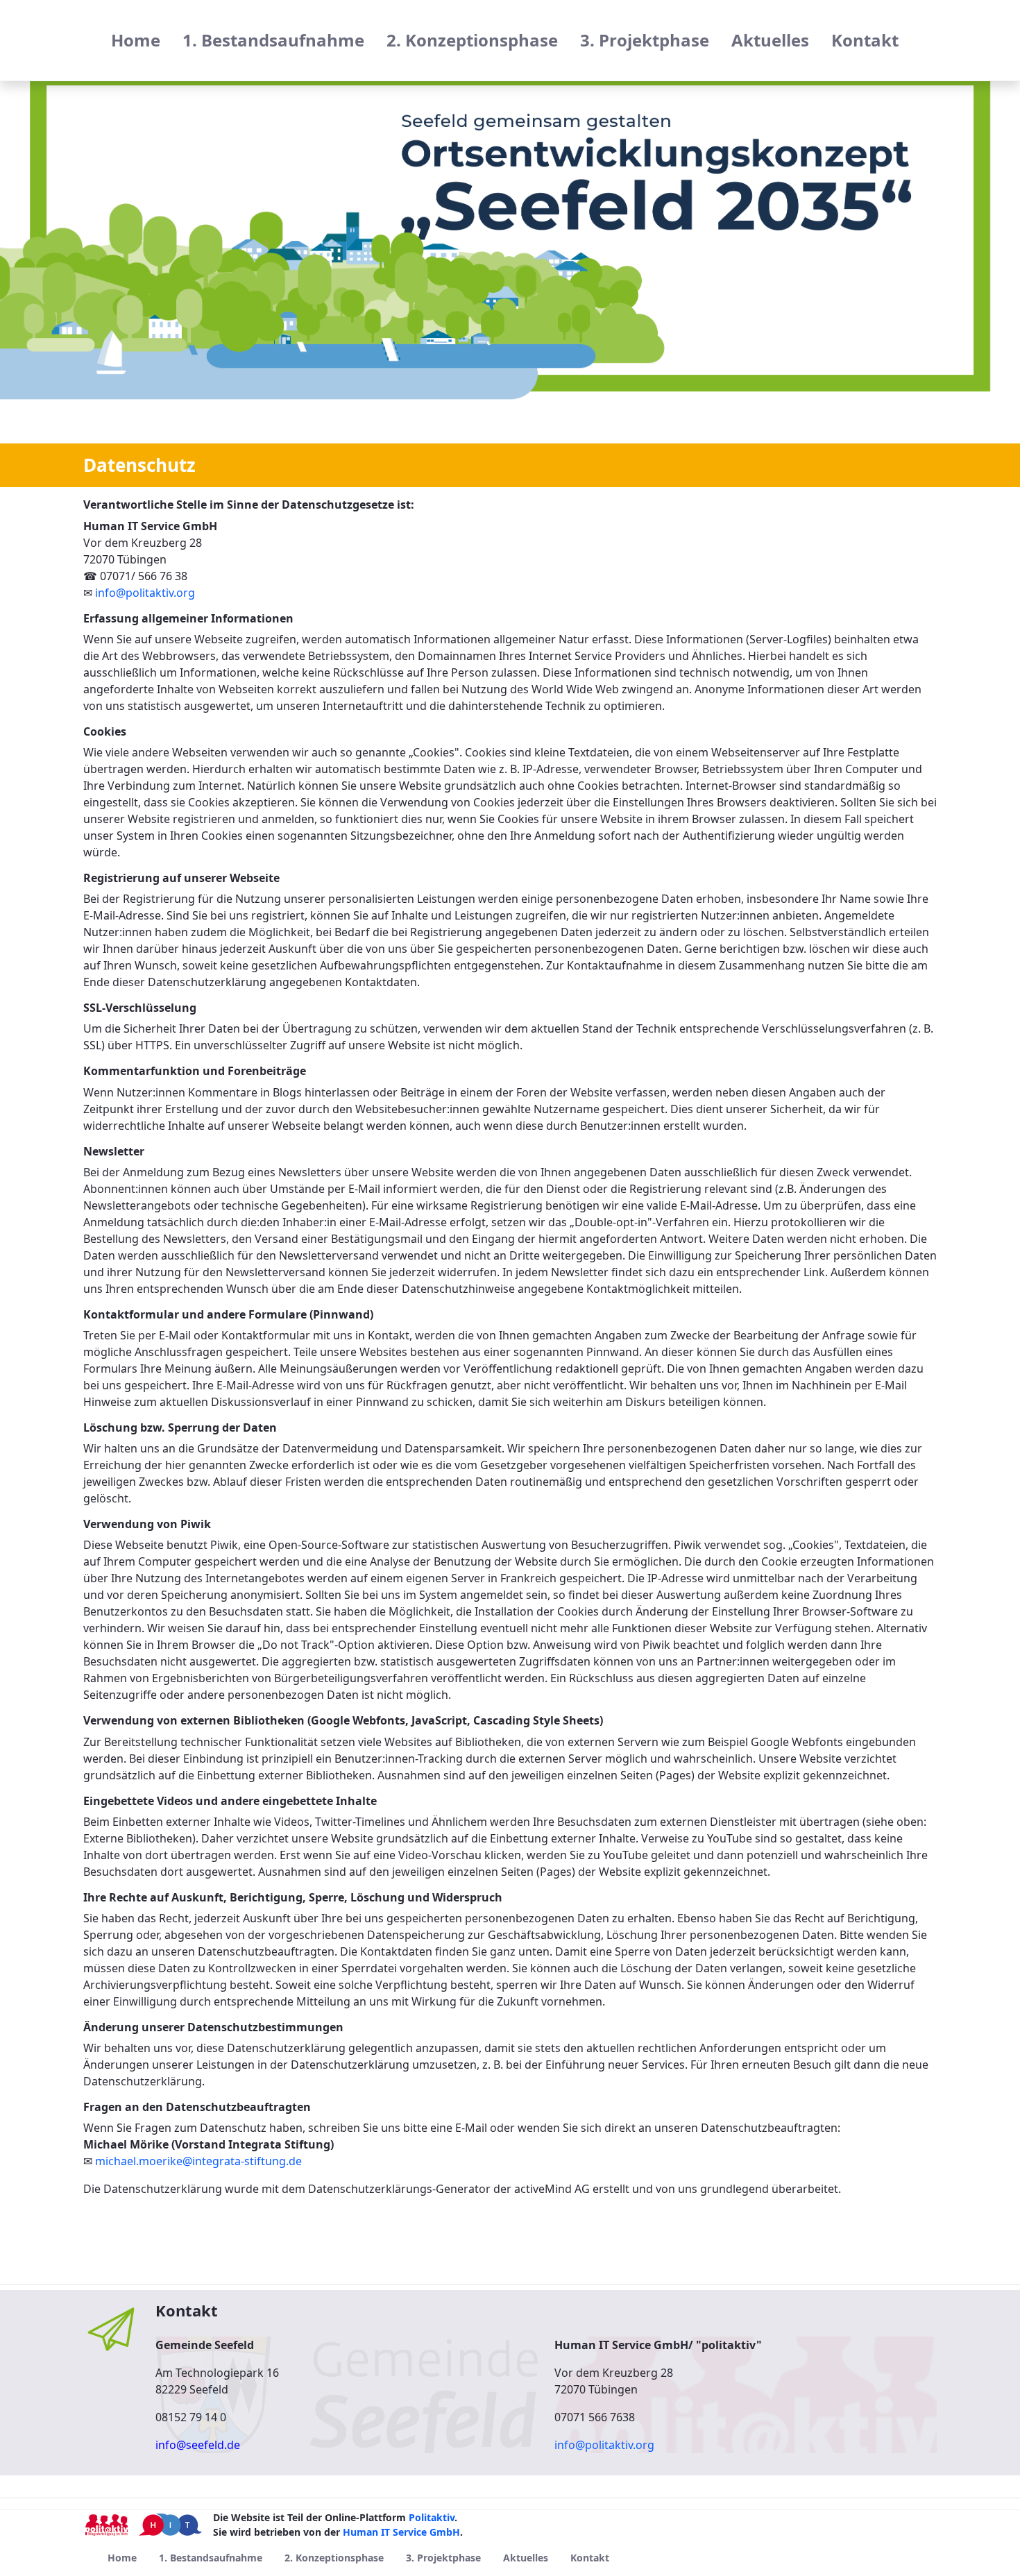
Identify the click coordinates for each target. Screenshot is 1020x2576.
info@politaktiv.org (145, 593)
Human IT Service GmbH (401, 2532)
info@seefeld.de (198, 2445)
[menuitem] (136, 40)
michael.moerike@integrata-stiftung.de (198, 2161)
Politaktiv (432, 2517)
